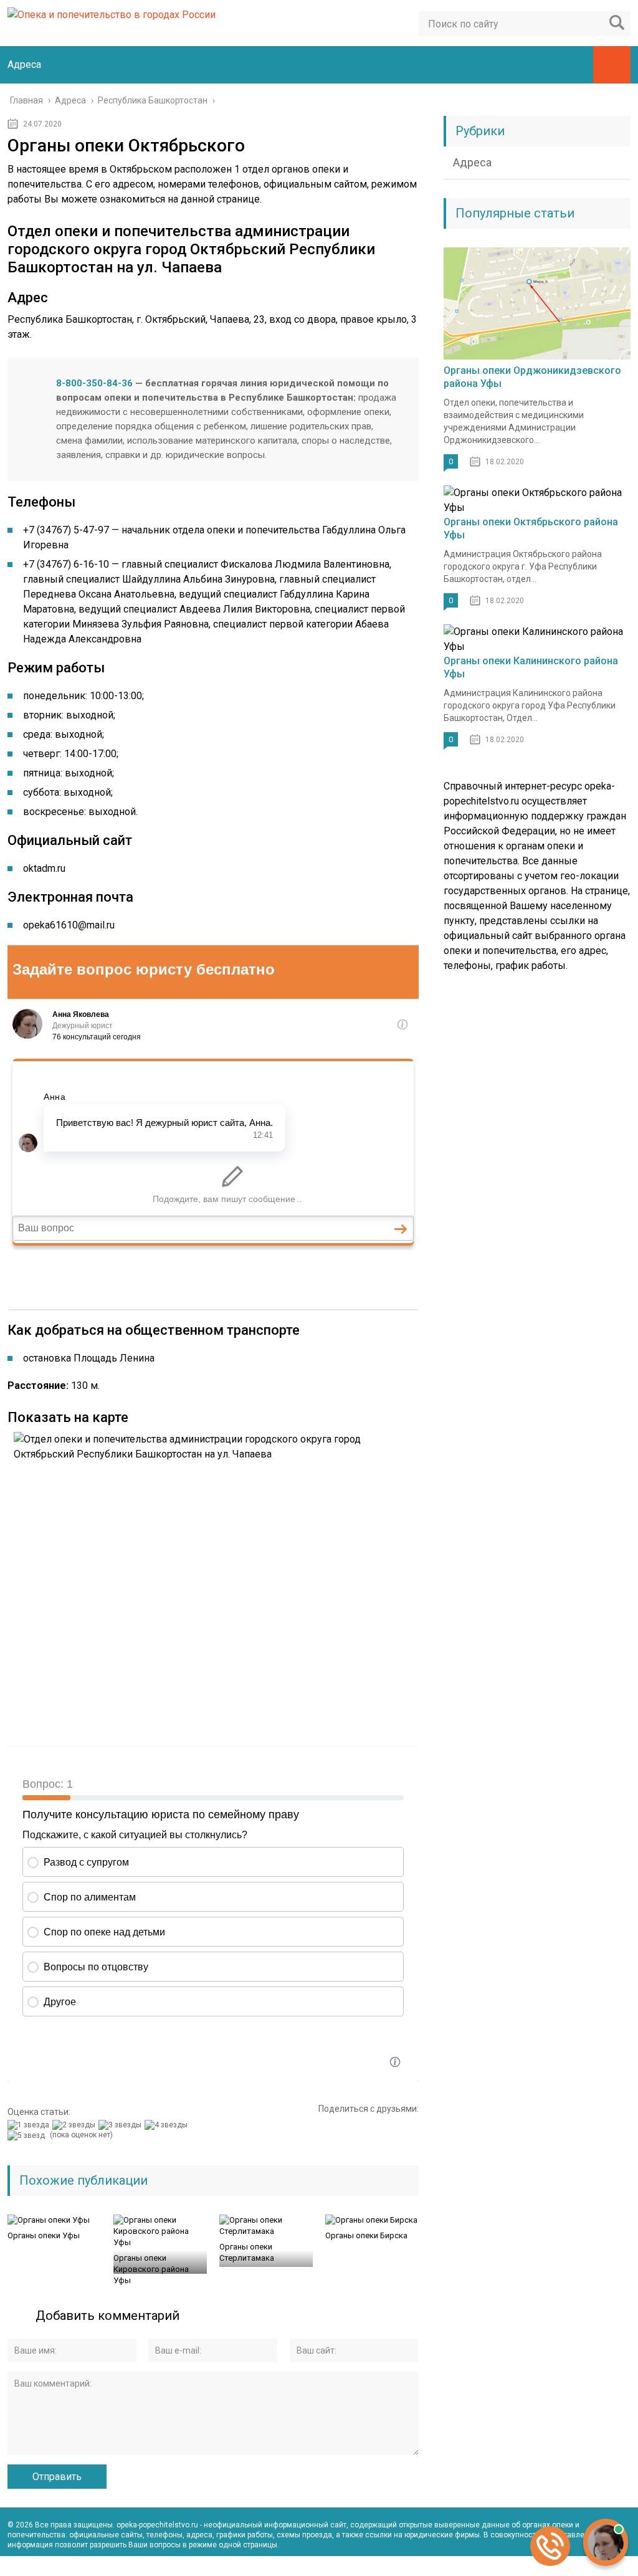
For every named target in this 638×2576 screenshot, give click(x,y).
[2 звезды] (75, 2125)
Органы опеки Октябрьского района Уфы (531, 528)
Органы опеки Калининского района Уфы (531, 667)
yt (566, 2566)
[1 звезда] (30, 2125)
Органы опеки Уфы (44, 2235)
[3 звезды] (121, 2125)
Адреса (24, 64)
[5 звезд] (28, 2135)
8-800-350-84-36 (94, 383)
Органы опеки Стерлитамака (247, 2252)
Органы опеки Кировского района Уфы (151, 2269)
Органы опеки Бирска (366, 2235)
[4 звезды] (168, 2125)
